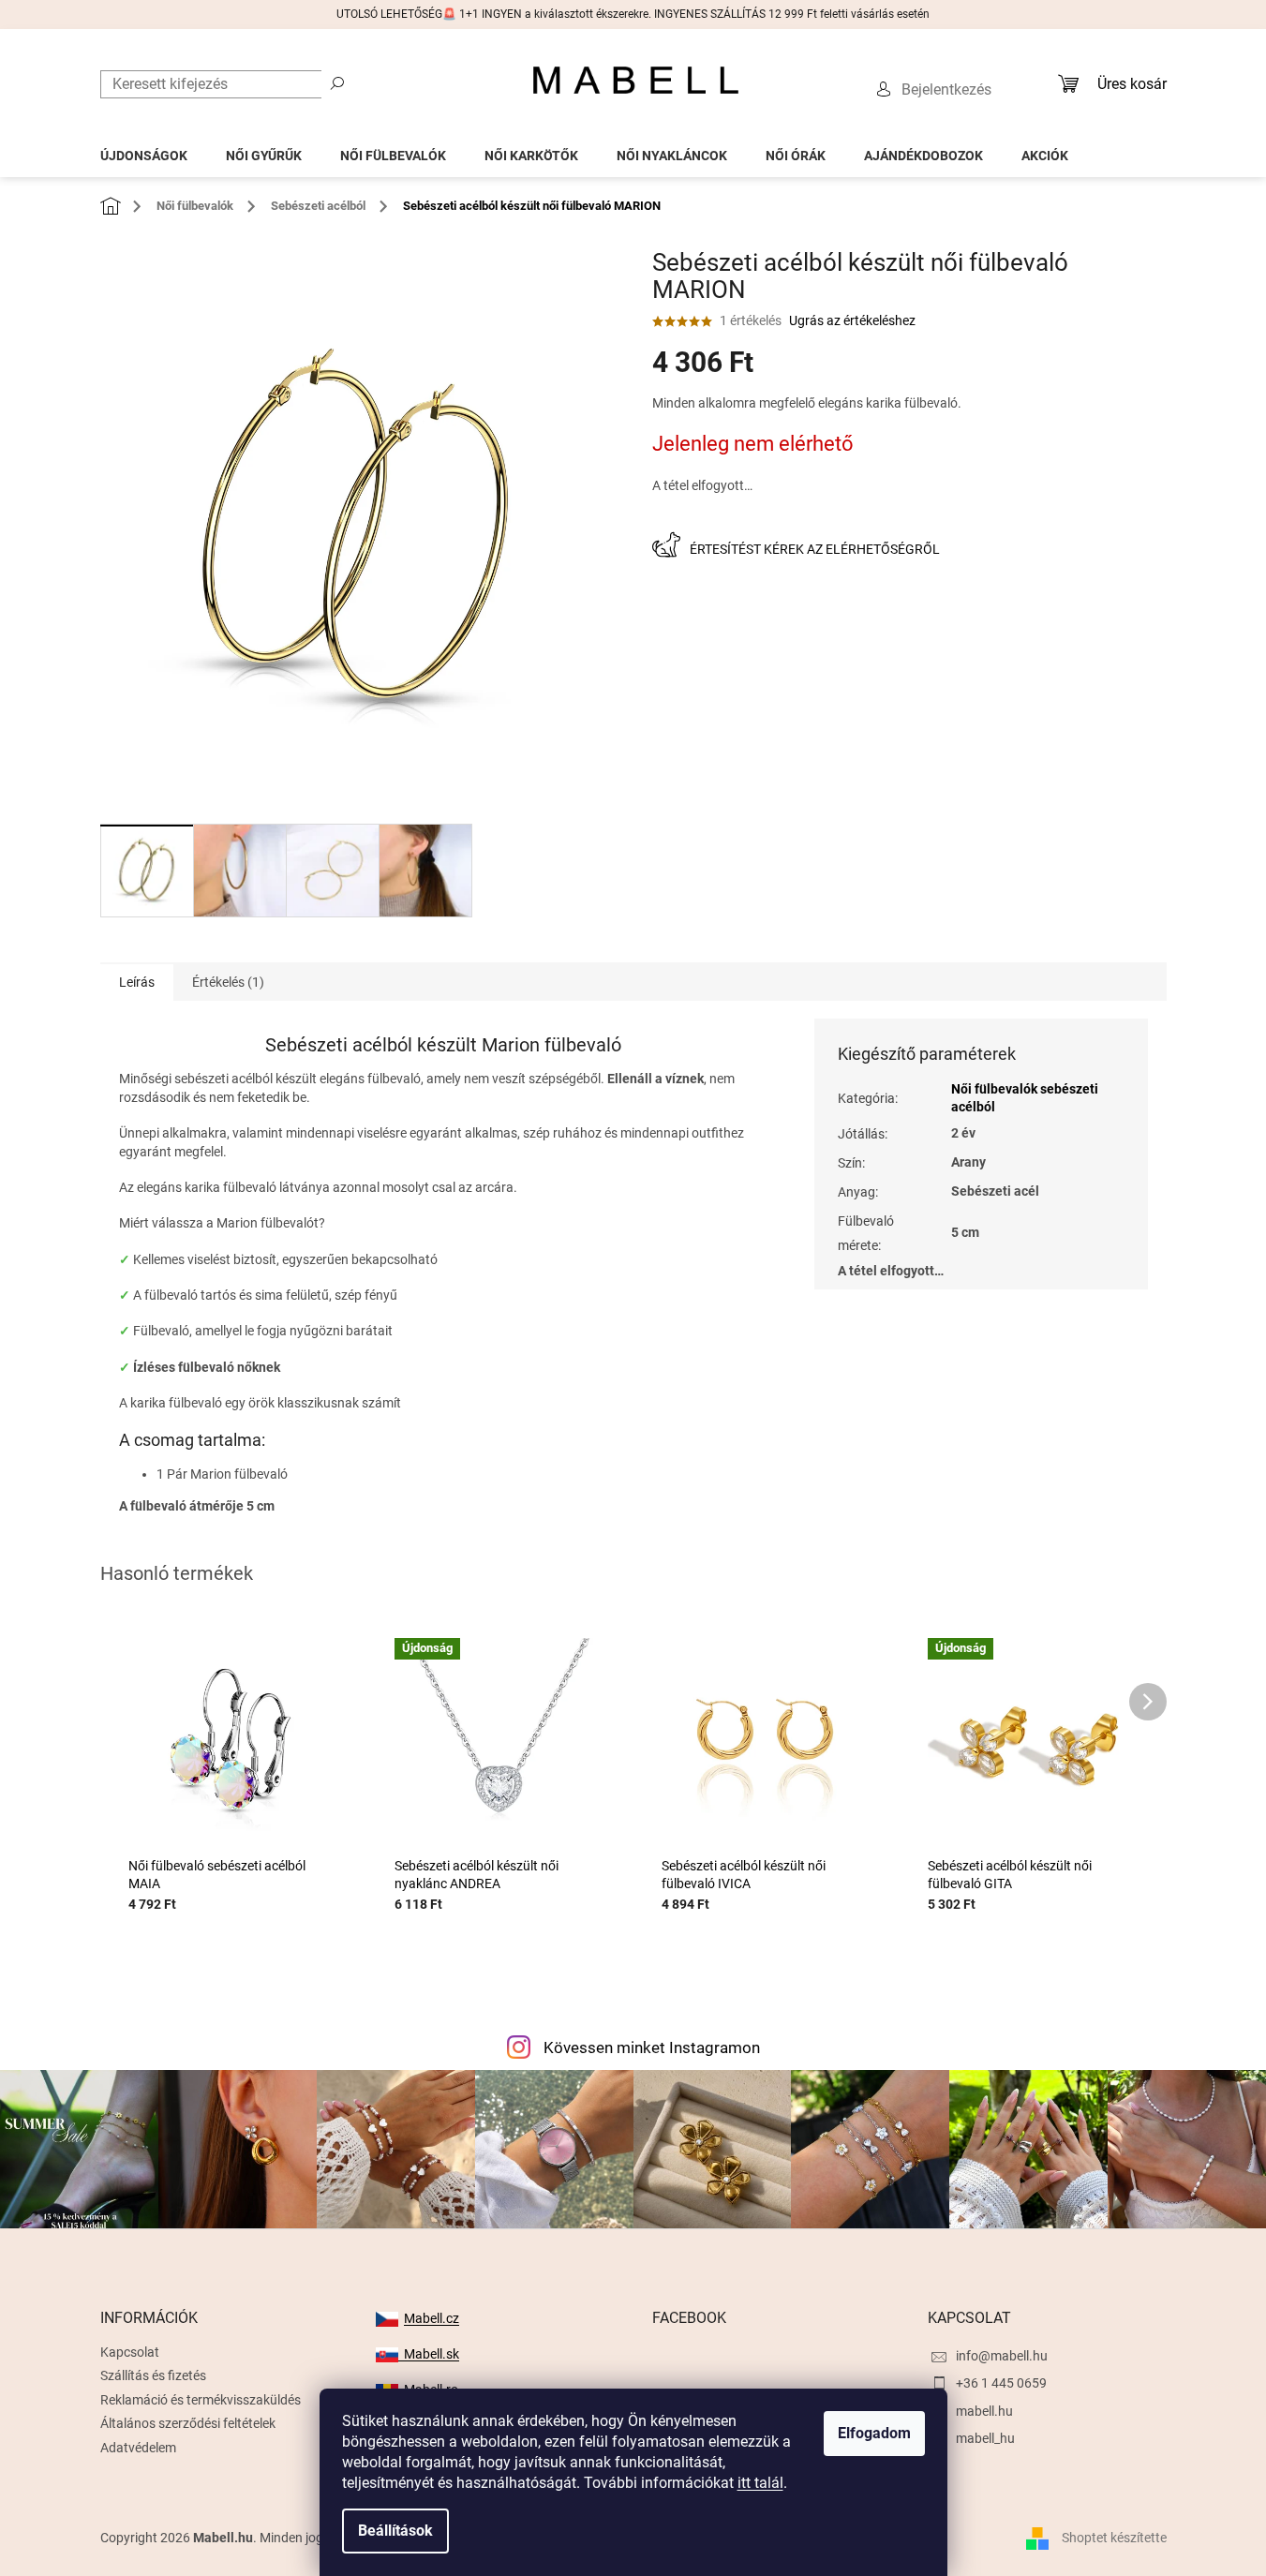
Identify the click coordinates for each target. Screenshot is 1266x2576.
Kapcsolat (130, 2352)
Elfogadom (874, 2433)
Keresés (337, 82)
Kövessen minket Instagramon (652, 2047)
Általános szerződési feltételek (188, 2423)
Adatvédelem (138, 2448)
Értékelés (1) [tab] (228, 982)
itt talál (760, 2483)
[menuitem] (144, 150)
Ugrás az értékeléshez (852, 320)
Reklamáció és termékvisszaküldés (201, 2400)
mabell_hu (985, 2438)
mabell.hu (984, 2411)
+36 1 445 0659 (1001, 2383)
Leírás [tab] (137, 982)
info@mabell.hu (1002, 2356)
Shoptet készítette (1114, 2537)
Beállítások (395, 2531)
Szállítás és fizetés (153, 2375)
